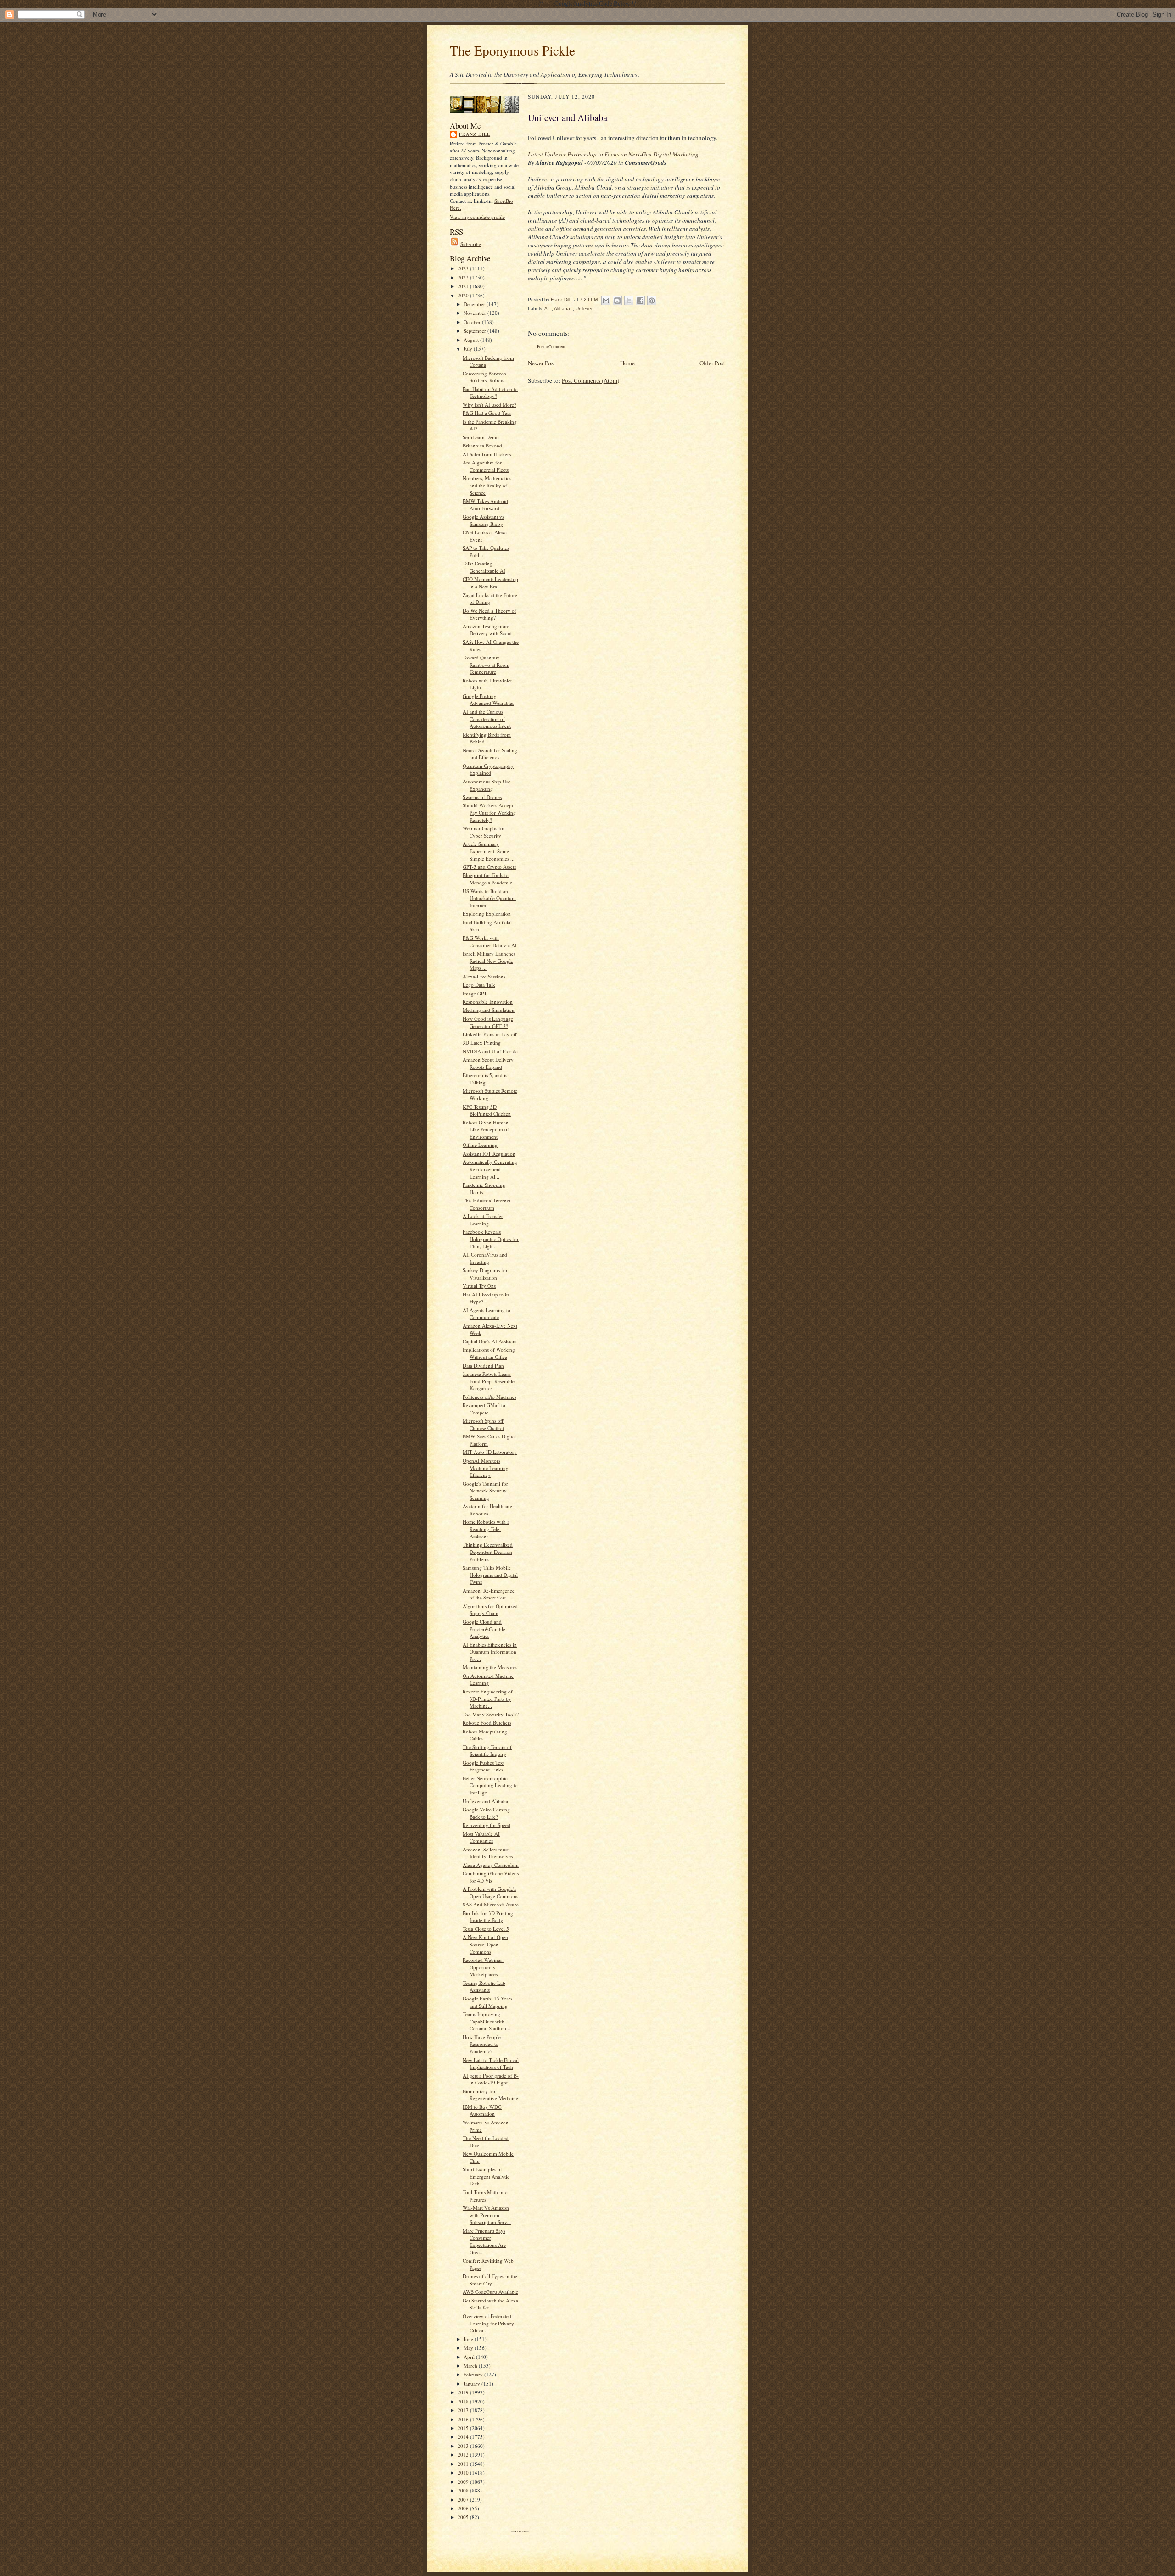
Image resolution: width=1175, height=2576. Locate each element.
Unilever (584, 309)
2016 (464, 2419)
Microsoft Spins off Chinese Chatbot (483, 1424)
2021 (464, 286)
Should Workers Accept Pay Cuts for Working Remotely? (489, 812)
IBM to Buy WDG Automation (482, 2110)
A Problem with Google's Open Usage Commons (490, 1892)
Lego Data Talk (479, 985)
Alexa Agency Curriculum (491, 1865)
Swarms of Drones (482, 797)
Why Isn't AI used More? (490, 405)
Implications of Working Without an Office (489, 1353)
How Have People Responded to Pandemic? (482, 2044)
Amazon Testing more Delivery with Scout (487, 630)
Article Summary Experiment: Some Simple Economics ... (489, 851)
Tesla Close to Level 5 (486, 1929)
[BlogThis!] (617, 301)
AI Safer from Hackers (487, 454)
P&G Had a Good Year (487, 413)
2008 (464, 2490)
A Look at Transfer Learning (483, 1220)
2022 (464, 277)
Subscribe (471, 244)
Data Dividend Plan (483, 1366)
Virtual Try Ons (479, 1286)
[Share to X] (629, 301)
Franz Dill (475, 134)
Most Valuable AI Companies (481, 1837)
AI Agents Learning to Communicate (487, 1314)
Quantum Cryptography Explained (488, 769)
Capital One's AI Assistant (490, 1341)
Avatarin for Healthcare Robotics (487, 1510)
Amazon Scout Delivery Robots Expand (488, 1063)
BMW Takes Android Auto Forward (485, 505)
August (472, 340)
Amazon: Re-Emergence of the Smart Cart (489, 1594)
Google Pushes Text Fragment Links (484, 1766)
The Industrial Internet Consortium (487, 1204)
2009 (464, 2482)
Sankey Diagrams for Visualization (485, 1274)
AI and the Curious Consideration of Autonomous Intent (487, 719)
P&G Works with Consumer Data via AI (490, 942)
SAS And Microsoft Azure (491, 1904)
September (476, 331)
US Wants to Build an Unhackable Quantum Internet (489, 898)
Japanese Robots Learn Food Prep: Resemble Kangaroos (489, 1381)
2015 (464, 2428)
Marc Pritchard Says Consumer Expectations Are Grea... (484, 2241)
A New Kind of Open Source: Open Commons (485, 1944)
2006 (464, 2508)
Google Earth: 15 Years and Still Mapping (487, 2002)
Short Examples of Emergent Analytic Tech (486, 2176)
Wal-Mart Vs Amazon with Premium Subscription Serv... (487, 2215)
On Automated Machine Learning (488, 1679)
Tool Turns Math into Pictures (485, 2196)
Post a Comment (551, 347)
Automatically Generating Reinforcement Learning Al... (490, 1169)
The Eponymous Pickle (512, 50)
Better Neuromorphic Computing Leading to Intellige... (490, 1785)
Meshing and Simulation (489, 1010)
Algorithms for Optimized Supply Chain (490, 1610)
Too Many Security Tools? (491, 1714)
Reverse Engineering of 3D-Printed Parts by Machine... (488, 1699)
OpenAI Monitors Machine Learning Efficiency (486, 1468)
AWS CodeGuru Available (490, 2292)
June (469, 2339)
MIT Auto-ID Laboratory (490, 1452)
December (475, 304)
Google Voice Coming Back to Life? (486, 1813)
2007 (464, 2500)
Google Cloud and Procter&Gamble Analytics (484, 1629)
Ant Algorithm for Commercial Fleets (486, 466)
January (473, 2383)
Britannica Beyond (482, 445)
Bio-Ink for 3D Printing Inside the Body (488, 1917)
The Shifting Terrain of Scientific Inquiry (487, 1751)
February (474, 2374)
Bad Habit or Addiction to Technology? (490, 393)
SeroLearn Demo (481, 437)
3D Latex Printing (482, 1042)
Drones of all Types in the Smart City (490, 2280)
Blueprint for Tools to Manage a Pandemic (487, 879)
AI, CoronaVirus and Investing (485, 1258)
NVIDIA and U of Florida (490, 1051)
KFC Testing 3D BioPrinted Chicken (487, 1110)
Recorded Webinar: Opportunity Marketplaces (483, 1967)
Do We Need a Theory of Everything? (490, 614)
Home (627, 363)
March (471, 2366)
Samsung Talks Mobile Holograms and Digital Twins (490, 1575)
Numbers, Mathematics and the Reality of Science (487, 485)
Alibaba (562, 309)
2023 (464, 268)
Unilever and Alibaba (485, 1801)
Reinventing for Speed (487, 1825)
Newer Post (542, 363)
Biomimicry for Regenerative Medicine (490, 2095)
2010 (464, 2473)
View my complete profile (477, 217)
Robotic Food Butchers (487, 1723)
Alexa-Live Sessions (484, 976)
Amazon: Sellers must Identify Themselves (488, 1853)
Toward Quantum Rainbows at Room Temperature (486, 665)
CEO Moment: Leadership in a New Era (490, 583)
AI (547, 309)
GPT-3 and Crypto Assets (489, 867)
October (473, 322)
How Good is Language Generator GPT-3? (488, 1022)
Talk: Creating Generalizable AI (484, 567)
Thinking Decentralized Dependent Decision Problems (488, 1552)
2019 (464, 2392)
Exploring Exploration (487, 914)
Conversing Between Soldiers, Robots (484, 377)
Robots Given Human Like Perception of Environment (486, 1129)
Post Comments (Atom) (590, 380)
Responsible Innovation (488, 1002)
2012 (464, 2455)
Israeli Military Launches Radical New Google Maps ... (489, 961)
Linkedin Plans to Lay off (490, 1034)
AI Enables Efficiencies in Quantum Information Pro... (490, 1652)
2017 (464, 2410)
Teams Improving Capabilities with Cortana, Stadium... (487, 2021)
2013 (464, 2446)
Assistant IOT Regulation (489, 1154)
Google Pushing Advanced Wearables (488, 700)
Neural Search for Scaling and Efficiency (490, 754)
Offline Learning (480, 1145)
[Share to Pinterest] (652, 301)
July (469, 349)
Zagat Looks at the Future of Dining (490, 599)
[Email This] (606, 301)
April (470, 2357)
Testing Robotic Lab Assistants (484, 1986)
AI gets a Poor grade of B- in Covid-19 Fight (491, 2079)
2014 (464, 2437)
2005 (464, 2517)
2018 (464, 2401)
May (469, 2348)
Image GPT (475, 993)
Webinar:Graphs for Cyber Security (484, 832)
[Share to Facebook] (640, 301)
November (476, 313)
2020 (464, 295)
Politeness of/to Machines (490, 1397)
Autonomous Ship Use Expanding (487, 785)
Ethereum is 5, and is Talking (485, 1079)
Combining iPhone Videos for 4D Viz (491, 1877)
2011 (464, 2464)
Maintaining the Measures (490, 1667)
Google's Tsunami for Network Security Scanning (485, 1491)
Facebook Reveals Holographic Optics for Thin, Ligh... (491, 1239)
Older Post (712, 363)
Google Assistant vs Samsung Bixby (483, 520)
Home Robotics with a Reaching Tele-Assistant (486, 1529)
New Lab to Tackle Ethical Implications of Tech (491, 2064)
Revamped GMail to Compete (484, 1409)
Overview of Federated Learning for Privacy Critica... (488, 2323)
